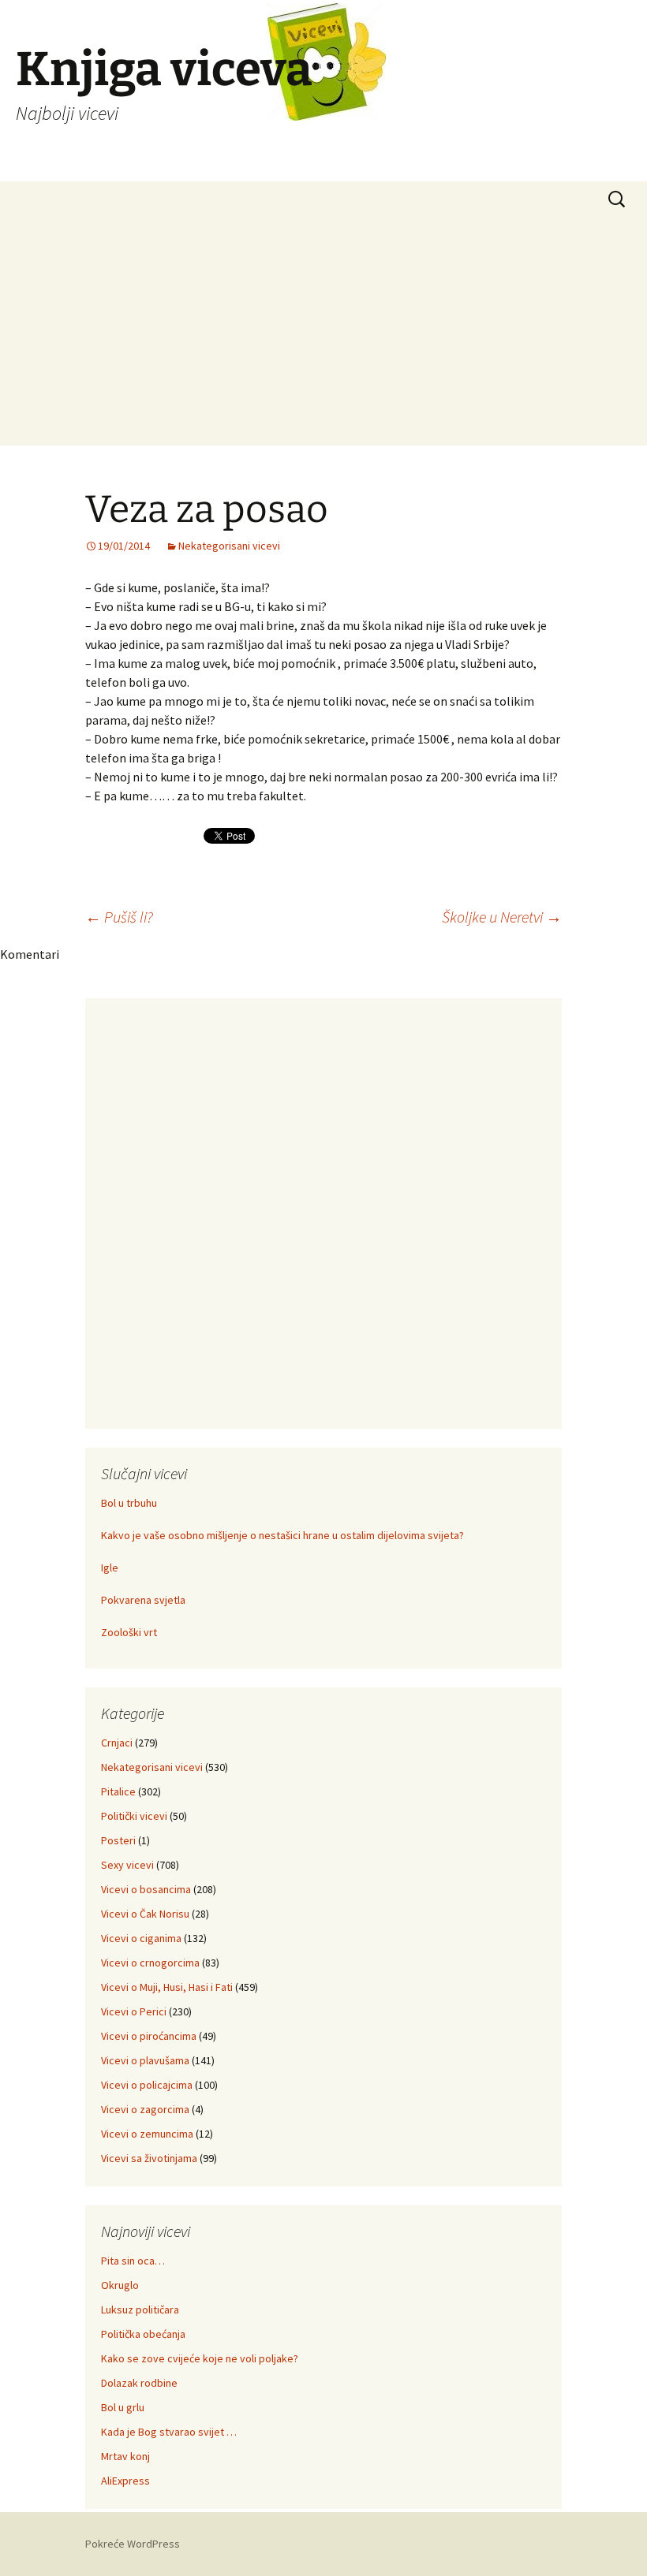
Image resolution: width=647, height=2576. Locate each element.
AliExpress (125, 2481)
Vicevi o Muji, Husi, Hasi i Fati (167, 1987)
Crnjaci (117, 1743)
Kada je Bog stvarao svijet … (169, 2432)
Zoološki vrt (129, 1632)
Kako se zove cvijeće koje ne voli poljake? (200, 2358)
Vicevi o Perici (134, 2011)
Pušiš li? (119, 917)
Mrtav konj (125, 2456)
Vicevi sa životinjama (149, 2158)
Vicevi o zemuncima (147, 2134)
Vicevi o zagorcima (145, 2109)
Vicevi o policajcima (147, 2085)
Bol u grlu (123, 2407)
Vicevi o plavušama (145, 2060)
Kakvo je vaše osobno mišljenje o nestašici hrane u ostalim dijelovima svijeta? (282, 1535)
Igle (110, 1568)
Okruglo (120, 2285)
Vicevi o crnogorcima (150, 1963)
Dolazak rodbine (139, 2383)
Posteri (118, 1840)
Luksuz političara (140, 2309)
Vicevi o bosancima (146, 1889)
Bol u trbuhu (129, 1503)
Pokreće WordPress (133, 2544)
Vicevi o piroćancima (149, 2036)
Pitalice (118, 1791)
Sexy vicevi (127, 1865)
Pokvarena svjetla (143, 1600)
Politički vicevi (134, 1816)
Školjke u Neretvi (502, 917)
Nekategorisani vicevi (229, 546)
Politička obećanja (143, 2334)
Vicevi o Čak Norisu (145, 1914)
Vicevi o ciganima (141, 1938)
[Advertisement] (323, 335)
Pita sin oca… (133, 2261)
